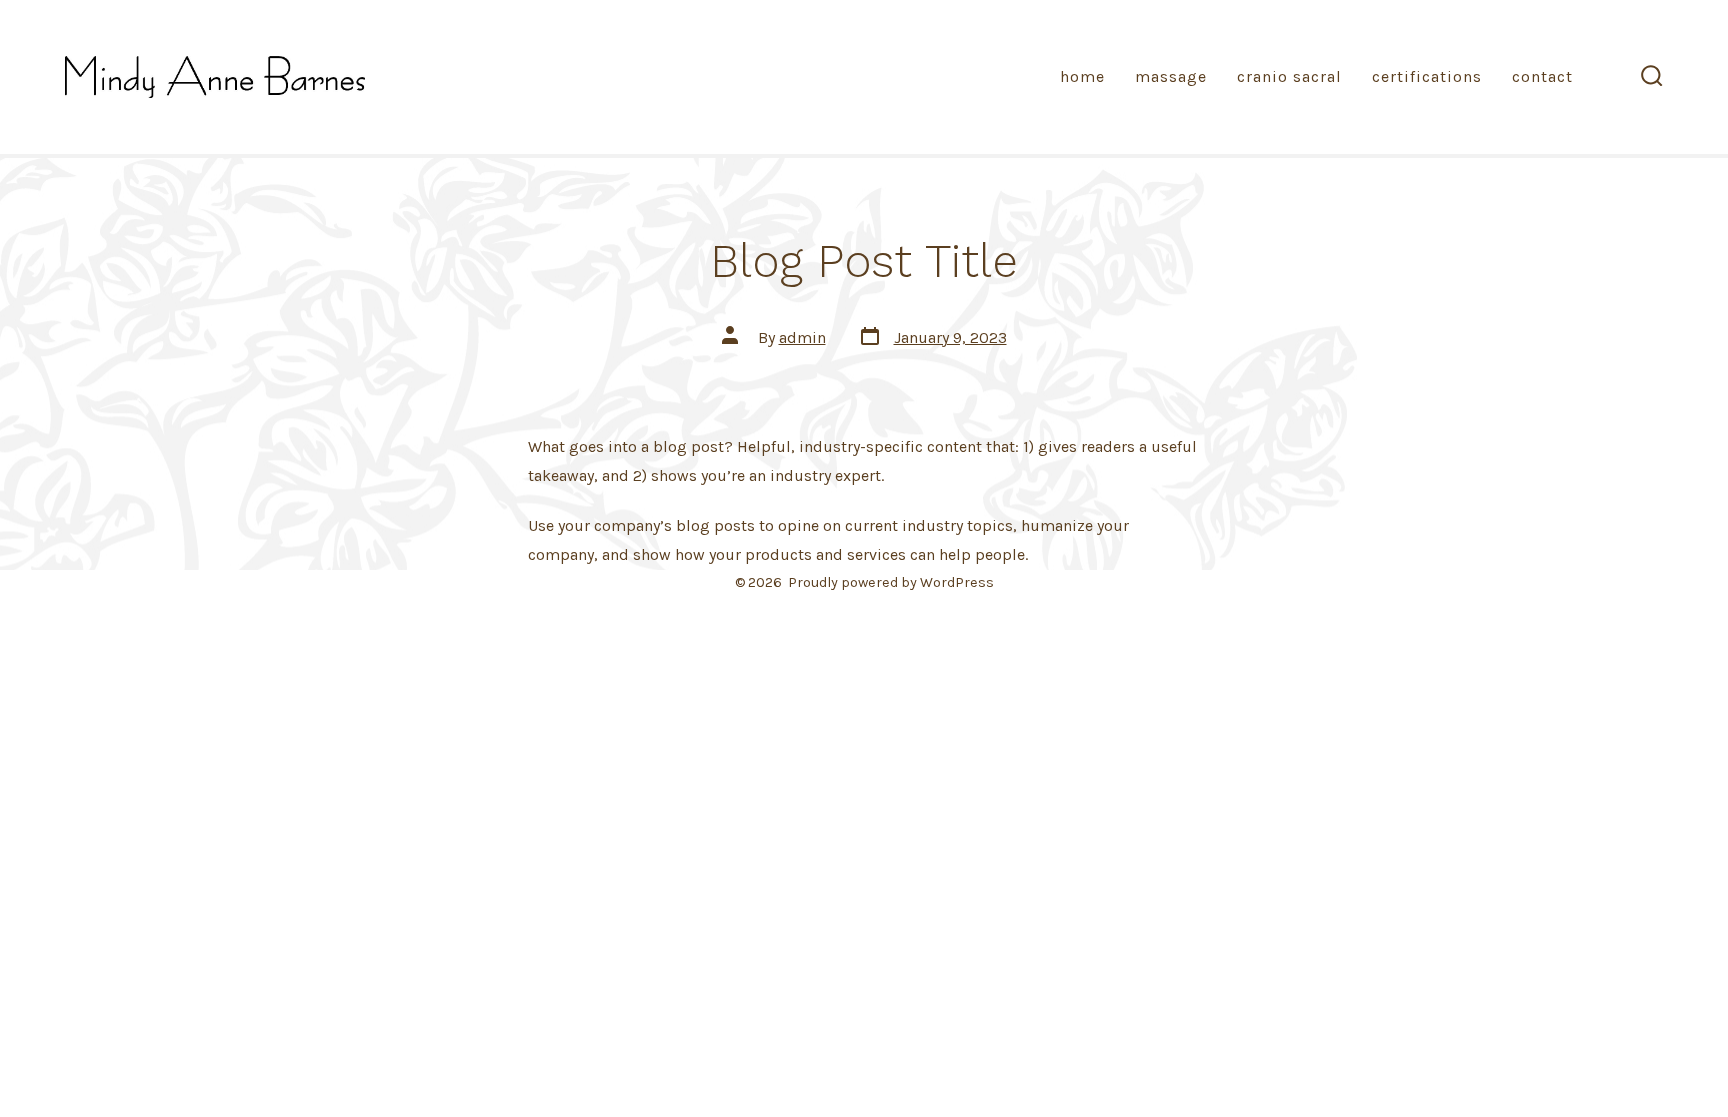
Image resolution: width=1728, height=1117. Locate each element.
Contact (1542, 76)
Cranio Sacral (1289, 76)
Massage (1171, 76)
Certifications (1427, 76)
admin (802, 337)
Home (1082, 76)
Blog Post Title (864, 261)
